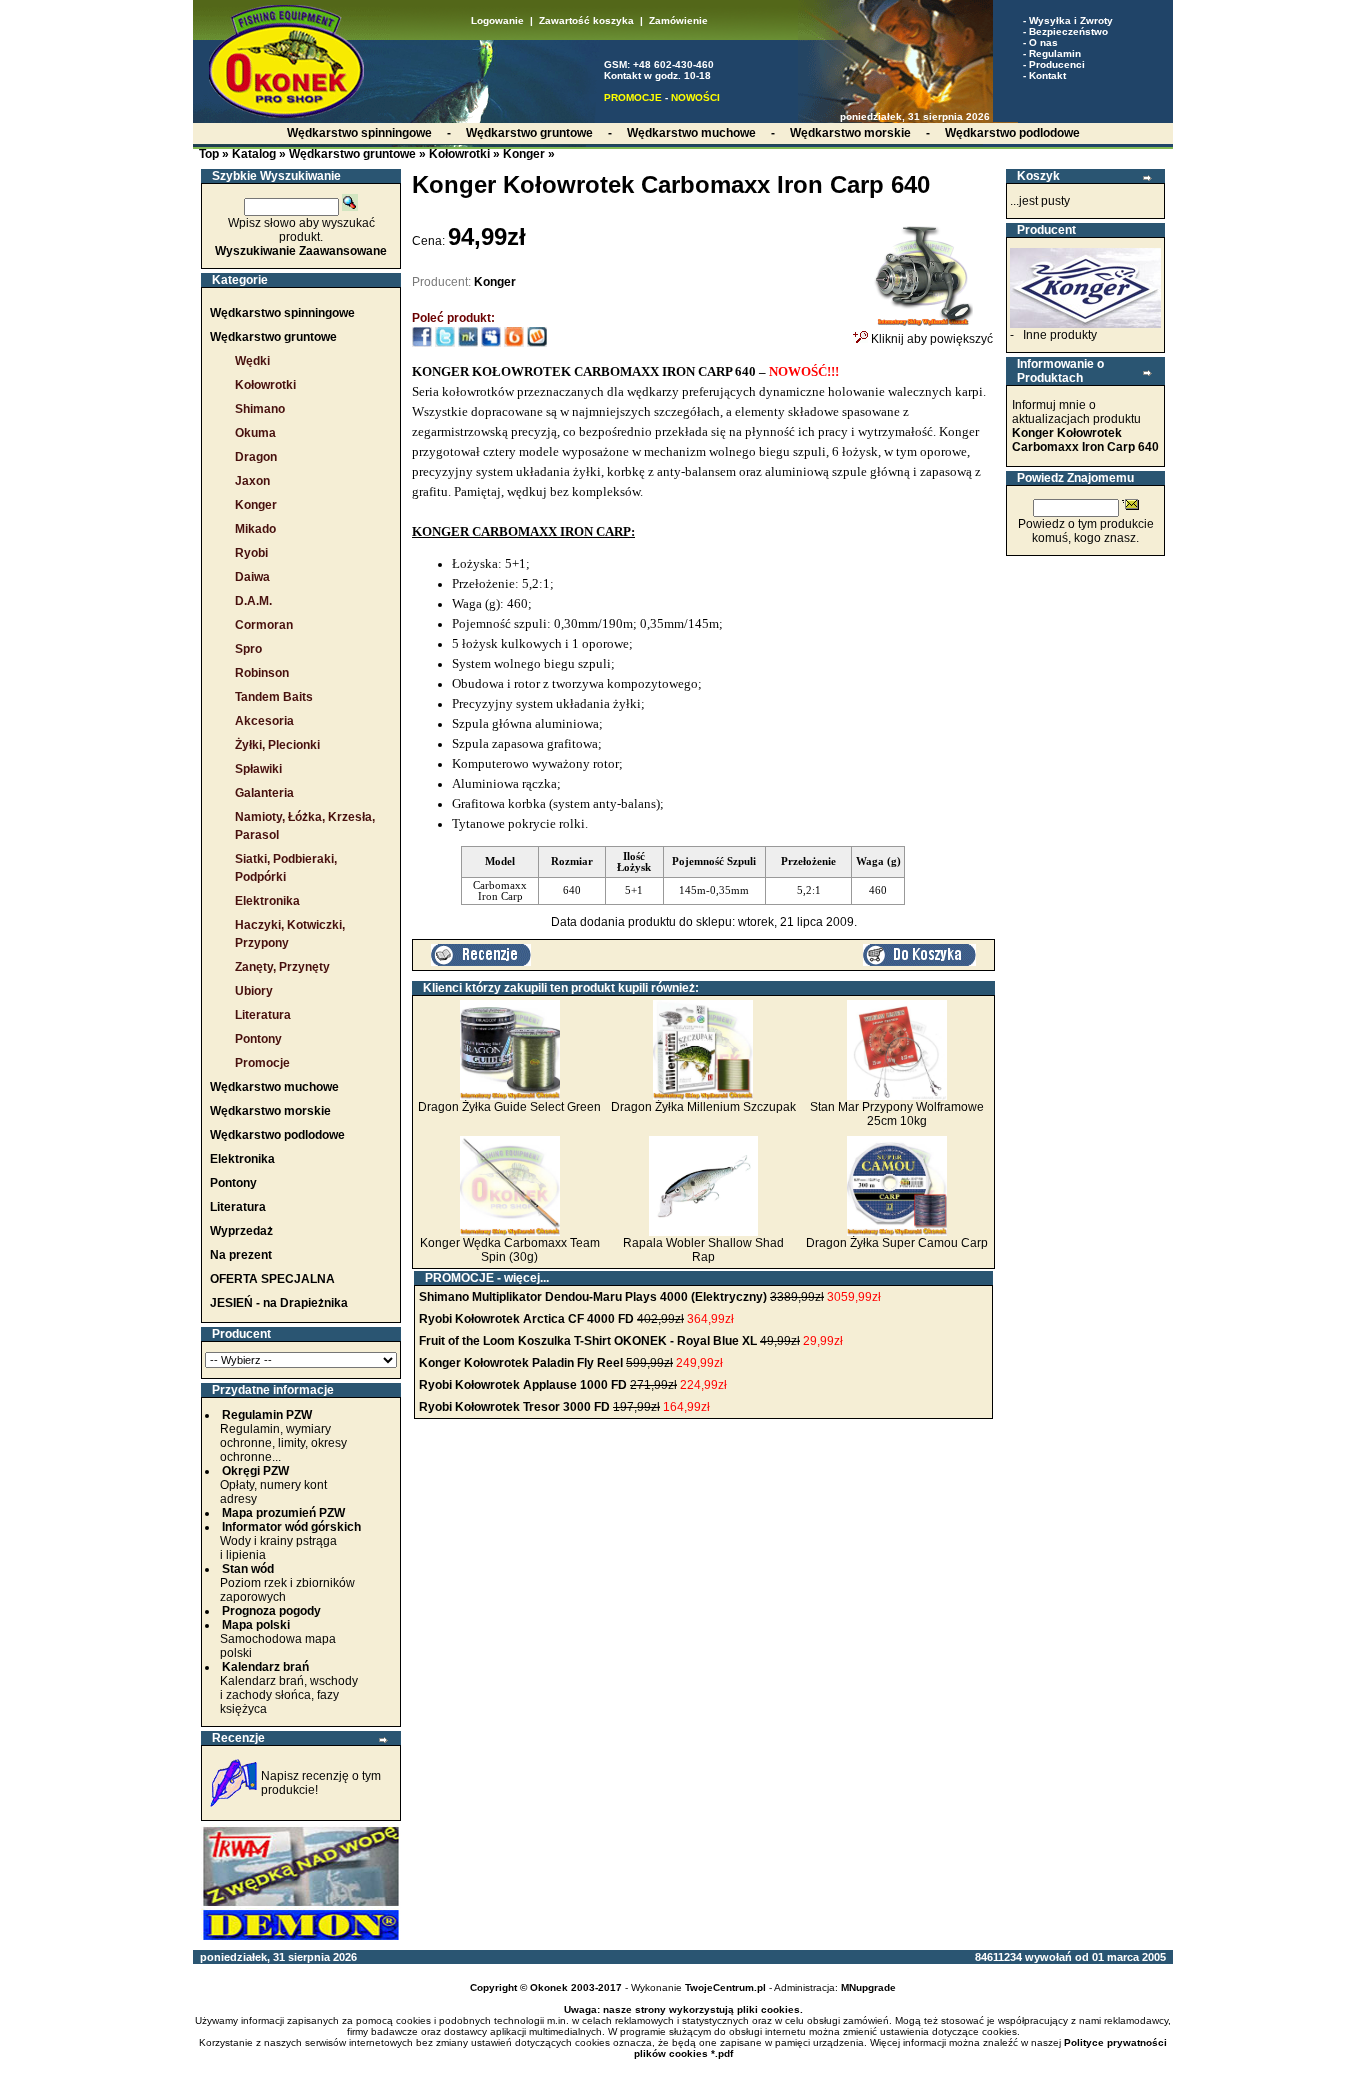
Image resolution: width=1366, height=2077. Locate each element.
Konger (524, 154)
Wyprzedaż (241, 1231)
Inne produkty (1060, 335)
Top (209, 154)
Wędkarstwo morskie (270, 1111)
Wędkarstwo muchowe (274, 1087)
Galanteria (264, 793)
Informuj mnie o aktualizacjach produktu (1085, 426)
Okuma (255, 433)
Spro (248, 649)
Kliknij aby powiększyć (930, 339)
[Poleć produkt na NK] (468, 343)
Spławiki (258, 769)
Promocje (262, 1063)
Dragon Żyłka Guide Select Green (509, 1107)
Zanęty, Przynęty (282, 967)
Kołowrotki (459, 154)
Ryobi (251, 553)
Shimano (260, 409)
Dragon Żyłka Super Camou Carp (897, 1243)
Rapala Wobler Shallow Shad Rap (703, 1250)
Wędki (252, 361)
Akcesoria (264, 721)
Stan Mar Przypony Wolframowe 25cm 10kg (897, 1114)
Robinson (262, 673)
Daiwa (252, 577)
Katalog (254, 154)
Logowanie (497, 20)
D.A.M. (253, 601)
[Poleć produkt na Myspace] (491, 343)
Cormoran (264, 625)
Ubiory (254, 991)
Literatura (263, 1015)
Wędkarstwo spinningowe (282, 313)
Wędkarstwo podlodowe (277, 1135)
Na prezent (241, 1255)
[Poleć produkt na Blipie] (514, 343)
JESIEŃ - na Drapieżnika (279, 1303)
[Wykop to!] (537, 343)
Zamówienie (678, 20)
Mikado (255, 529)
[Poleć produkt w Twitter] (445, 343)
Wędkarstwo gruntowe (352, 154)
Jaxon (252, 481)
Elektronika (267, 901)
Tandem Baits (274, 697)
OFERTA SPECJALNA (272, 1279)
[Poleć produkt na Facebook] (422, 343)
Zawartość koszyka (586, 20)
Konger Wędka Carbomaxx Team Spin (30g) (510, 1250)
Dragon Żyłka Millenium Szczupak (703, 1107)
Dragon (256, 457)
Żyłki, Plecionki (277, 745)
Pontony (258, 1039)
